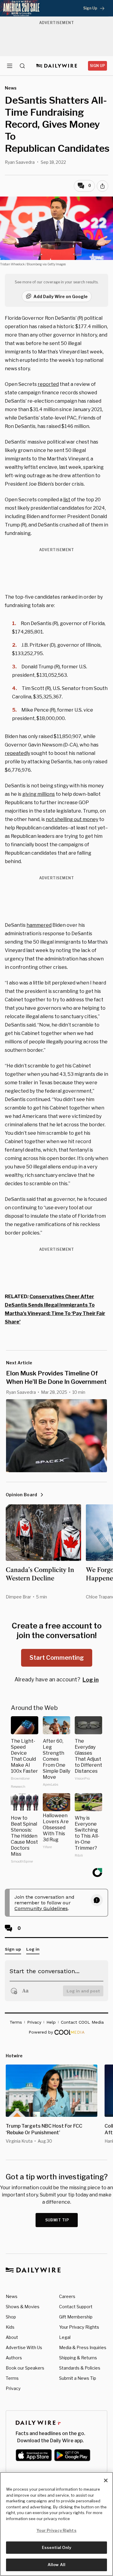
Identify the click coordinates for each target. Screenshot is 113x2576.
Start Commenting (57, 1658)
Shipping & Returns (78, 2358)
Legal (65, 2337)
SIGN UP (97, 66)
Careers (67, 2296)
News (12, 2296)
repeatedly (17, 753)
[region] (56, 2524)
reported (48, 384)
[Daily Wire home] (56, 66)
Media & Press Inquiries (83, 2347)
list (67, 500)
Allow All (56, 2565)
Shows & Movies (23, 2307)
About (12, 2337)
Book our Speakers (25, 2368)
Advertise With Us (24, 2347)
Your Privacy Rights (79, 2327)
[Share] (102, 186)
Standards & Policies (80, 2368)
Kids (10, 2327)
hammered (39, 925)
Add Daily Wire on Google (61, 296)
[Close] (106, 2480)
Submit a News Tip (78, 2378)
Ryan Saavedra (20, 162)
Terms (12, 2378)
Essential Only (56, 2547)
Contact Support (76, 2307)
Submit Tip (57, 2220)
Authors (14, 2358)
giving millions (39, 794)
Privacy (13, 2388)
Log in (91, 1680)
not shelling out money (72, 819)
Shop (11, 2317)
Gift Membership (76, 2317)
